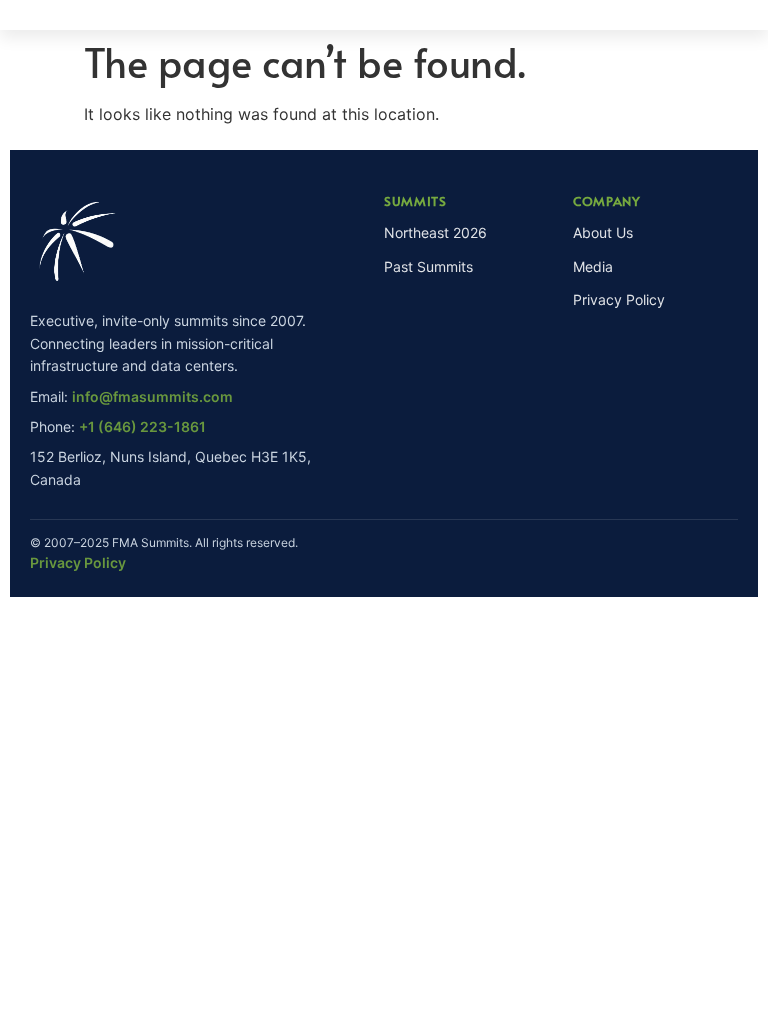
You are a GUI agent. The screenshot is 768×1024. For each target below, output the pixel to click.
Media (593, 266)
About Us (603, 232)
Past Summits (428, 266)
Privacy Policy (619, 299)
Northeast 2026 (435, 232)
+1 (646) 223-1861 (142, 426)
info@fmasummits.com (152, 396)
